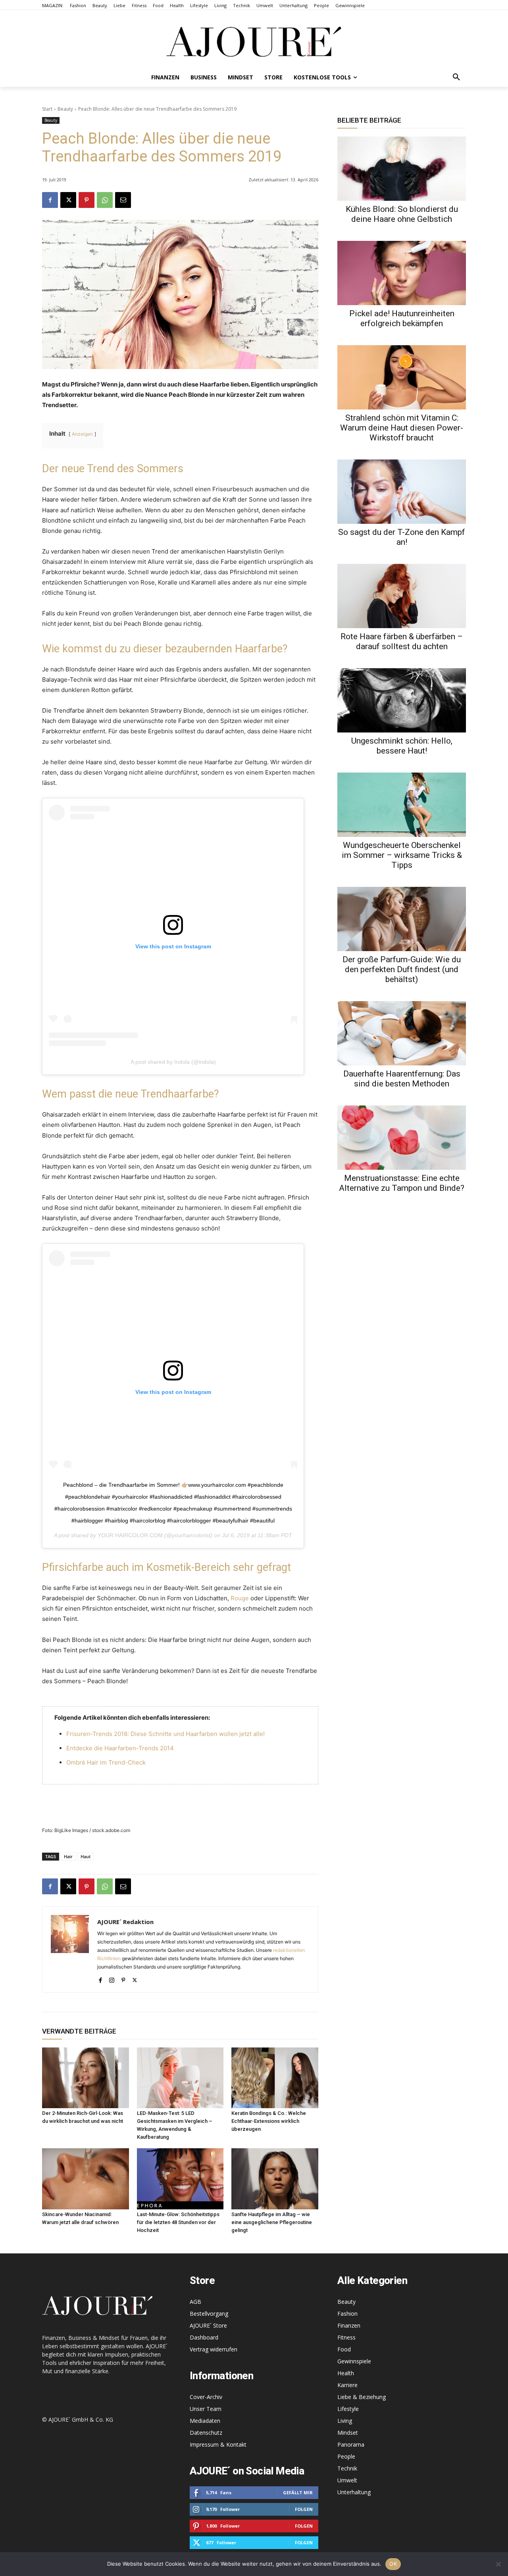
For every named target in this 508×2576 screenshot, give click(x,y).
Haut (86, 1856)
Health (346, 2373)
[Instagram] (112, 1978)
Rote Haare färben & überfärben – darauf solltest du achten (402, 641)
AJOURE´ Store (208, 2325)
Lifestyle (348, 2409)
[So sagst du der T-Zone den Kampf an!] (402, 492)
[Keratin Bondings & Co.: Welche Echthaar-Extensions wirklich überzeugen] (275, 2078)
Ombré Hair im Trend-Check (106, 1762)
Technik (347, 2468)
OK (393, 2564)
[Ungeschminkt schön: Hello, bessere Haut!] (402, 700)
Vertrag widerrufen (214, 2349)
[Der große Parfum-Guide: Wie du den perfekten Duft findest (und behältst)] (402, 919)
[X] (68, 200)
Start (47, 109)
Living (345, 2421)
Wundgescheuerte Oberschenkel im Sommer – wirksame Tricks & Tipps (402, 855)
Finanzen (349, 2325)
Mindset (348, 2433)
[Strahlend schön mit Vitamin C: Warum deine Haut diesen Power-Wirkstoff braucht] (402, 377)
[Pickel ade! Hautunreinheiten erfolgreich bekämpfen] (402, 273)
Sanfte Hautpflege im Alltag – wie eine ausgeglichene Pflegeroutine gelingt (272, 2222)
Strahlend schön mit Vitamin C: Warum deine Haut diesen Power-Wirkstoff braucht (402, 428)
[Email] (123, 200)
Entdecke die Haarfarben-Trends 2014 (120, 1748)
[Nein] (498, 2564)
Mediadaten (205, 2421)
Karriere (347, 2385)
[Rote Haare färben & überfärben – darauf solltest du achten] (402, 596)
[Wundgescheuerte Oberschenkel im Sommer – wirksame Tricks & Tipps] (402, 805)
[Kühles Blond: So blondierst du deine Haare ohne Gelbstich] (402, 169)
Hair (68, 1856)
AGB (195, 2302)
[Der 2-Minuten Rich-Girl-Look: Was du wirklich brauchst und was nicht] (86, 2078)
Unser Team (206, 2409)
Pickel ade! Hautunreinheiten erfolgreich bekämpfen (402, 318)
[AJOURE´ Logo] (254, 41)
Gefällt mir (298, 2492)
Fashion (347, 2314)
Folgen (304, 2509)
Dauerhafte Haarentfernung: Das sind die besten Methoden (402, 1079)
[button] (456, 77)
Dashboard (204, 2337)
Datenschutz (206, 2433)
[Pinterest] (87, 200)
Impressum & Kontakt (218, 2444)
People (346, 2456)
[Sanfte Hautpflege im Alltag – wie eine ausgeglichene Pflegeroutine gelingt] (275, 2179)
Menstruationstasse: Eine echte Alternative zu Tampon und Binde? (402, 1183)
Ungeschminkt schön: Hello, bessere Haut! (402, 746)
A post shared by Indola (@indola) (173, 1062)
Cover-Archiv (206, 2397)
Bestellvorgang (209, 2314)
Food (344, 2349)
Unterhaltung (354, 2492)
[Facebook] (50, 200)
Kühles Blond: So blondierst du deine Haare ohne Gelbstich (402, 214)
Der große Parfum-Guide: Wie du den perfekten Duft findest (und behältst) (402, 969)
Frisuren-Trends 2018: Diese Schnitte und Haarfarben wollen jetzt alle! (165, 1734)
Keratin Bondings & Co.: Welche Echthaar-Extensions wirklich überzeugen (269, 2121)
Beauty (65, 109)
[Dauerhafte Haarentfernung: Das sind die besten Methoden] (402, 1033)
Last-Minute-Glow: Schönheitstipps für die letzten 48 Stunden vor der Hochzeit (178, 2222)
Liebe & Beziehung (362, 2397)
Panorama (351, 2444)
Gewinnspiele (354, 2361)
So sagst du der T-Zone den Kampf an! (402, 537)
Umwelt (347, 2480)
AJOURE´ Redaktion (125, 1922)
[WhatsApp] (105, 200)
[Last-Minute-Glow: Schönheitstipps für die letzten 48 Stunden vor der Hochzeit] (180, 2179)
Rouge (240, 1598)
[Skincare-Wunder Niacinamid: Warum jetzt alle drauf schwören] (86, 2179)
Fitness (346, 2337)
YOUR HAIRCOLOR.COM (130, 1535)
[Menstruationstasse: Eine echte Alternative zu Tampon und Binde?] (402, 1138)
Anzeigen (82, 434)
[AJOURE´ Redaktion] (70, 1949)
